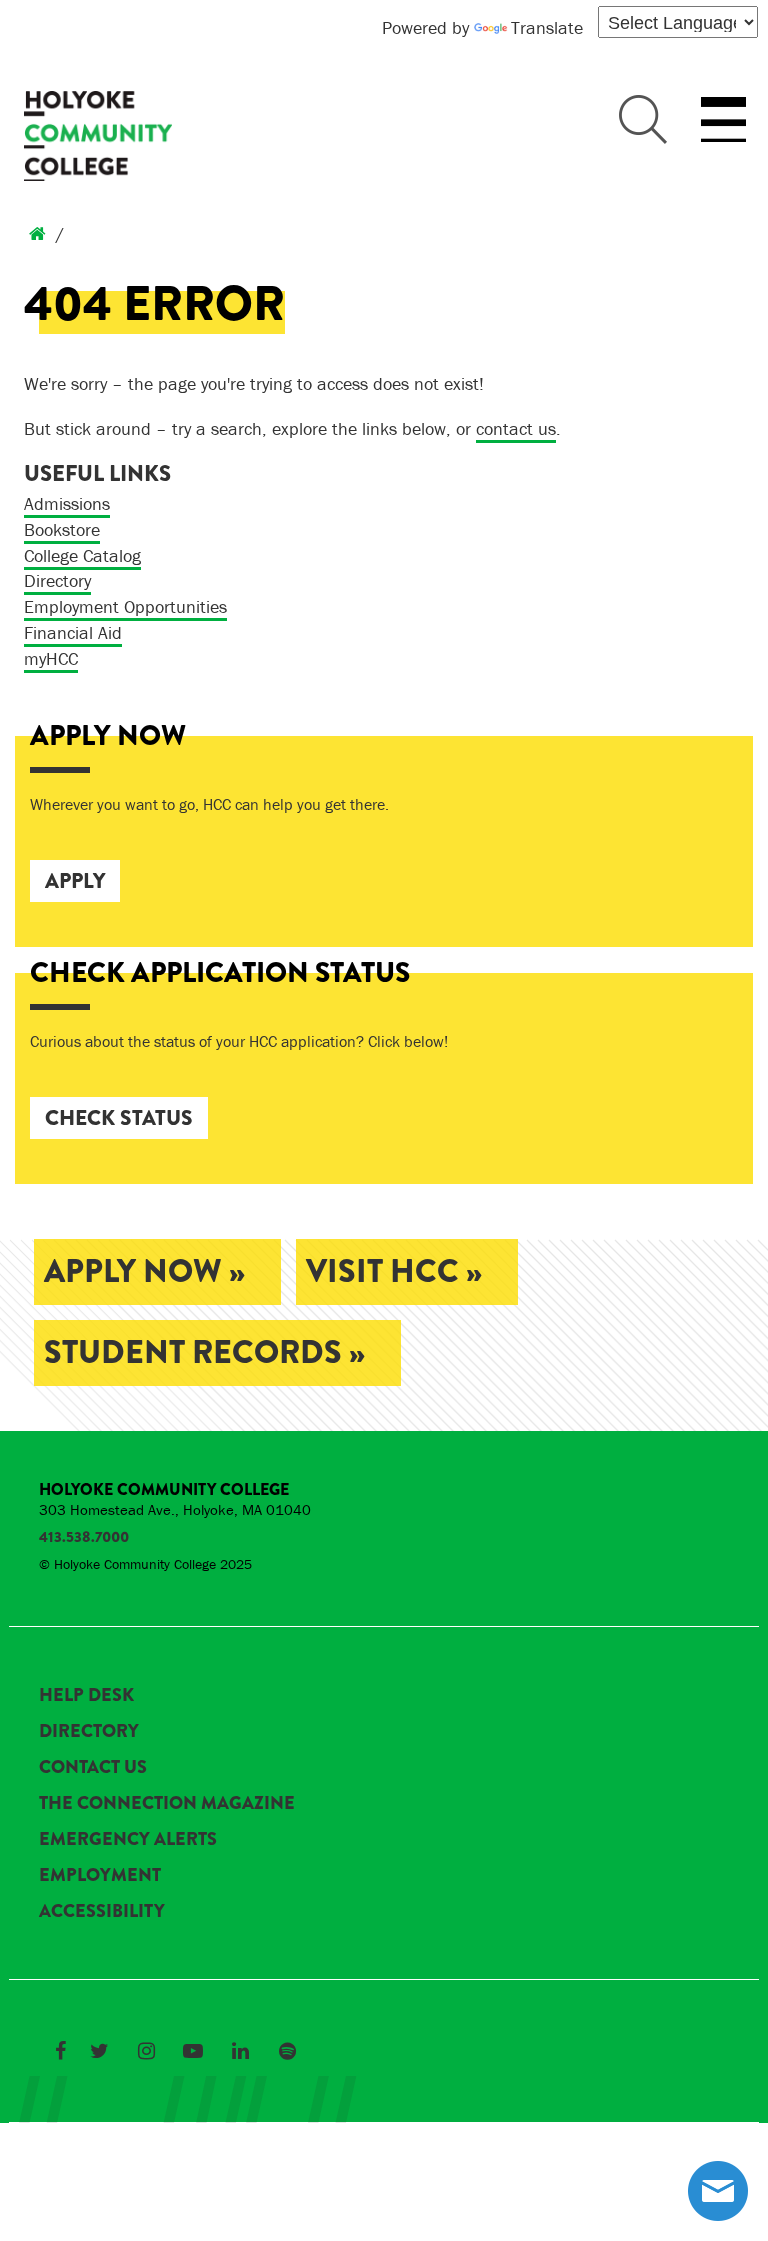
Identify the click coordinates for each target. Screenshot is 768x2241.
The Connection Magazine (167, 1803)
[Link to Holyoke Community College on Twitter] (99, 2051)
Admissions (67, 503)
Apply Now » (144, 1271)
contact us (516, 428)
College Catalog (82, 555)
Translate (547, 27)
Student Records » (204, 1352)
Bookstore (62, 529)
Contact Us (93, 1767)
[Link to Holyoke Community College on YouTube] (193, 2051)
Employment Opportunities (125, 606)
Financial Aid (73, 632)
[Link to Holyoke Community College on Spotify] (287, 2051)
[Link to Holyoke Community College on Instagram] (146, 2051)
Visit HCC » (394, 1271)
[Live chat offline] (718, 2191)
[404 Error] (37, 233)
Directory (57, 580)
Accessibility (102, 1911)
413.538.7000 (84, 1537)
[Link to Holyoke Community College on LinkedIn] (240, 2051)
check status (119, 1118)
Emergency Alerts (128, 1839)
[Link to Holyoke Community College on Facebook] (60, 2051)
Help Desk (86, 1695)
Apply (75, 881)
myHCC (51, 658)
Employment (100, 1875)
